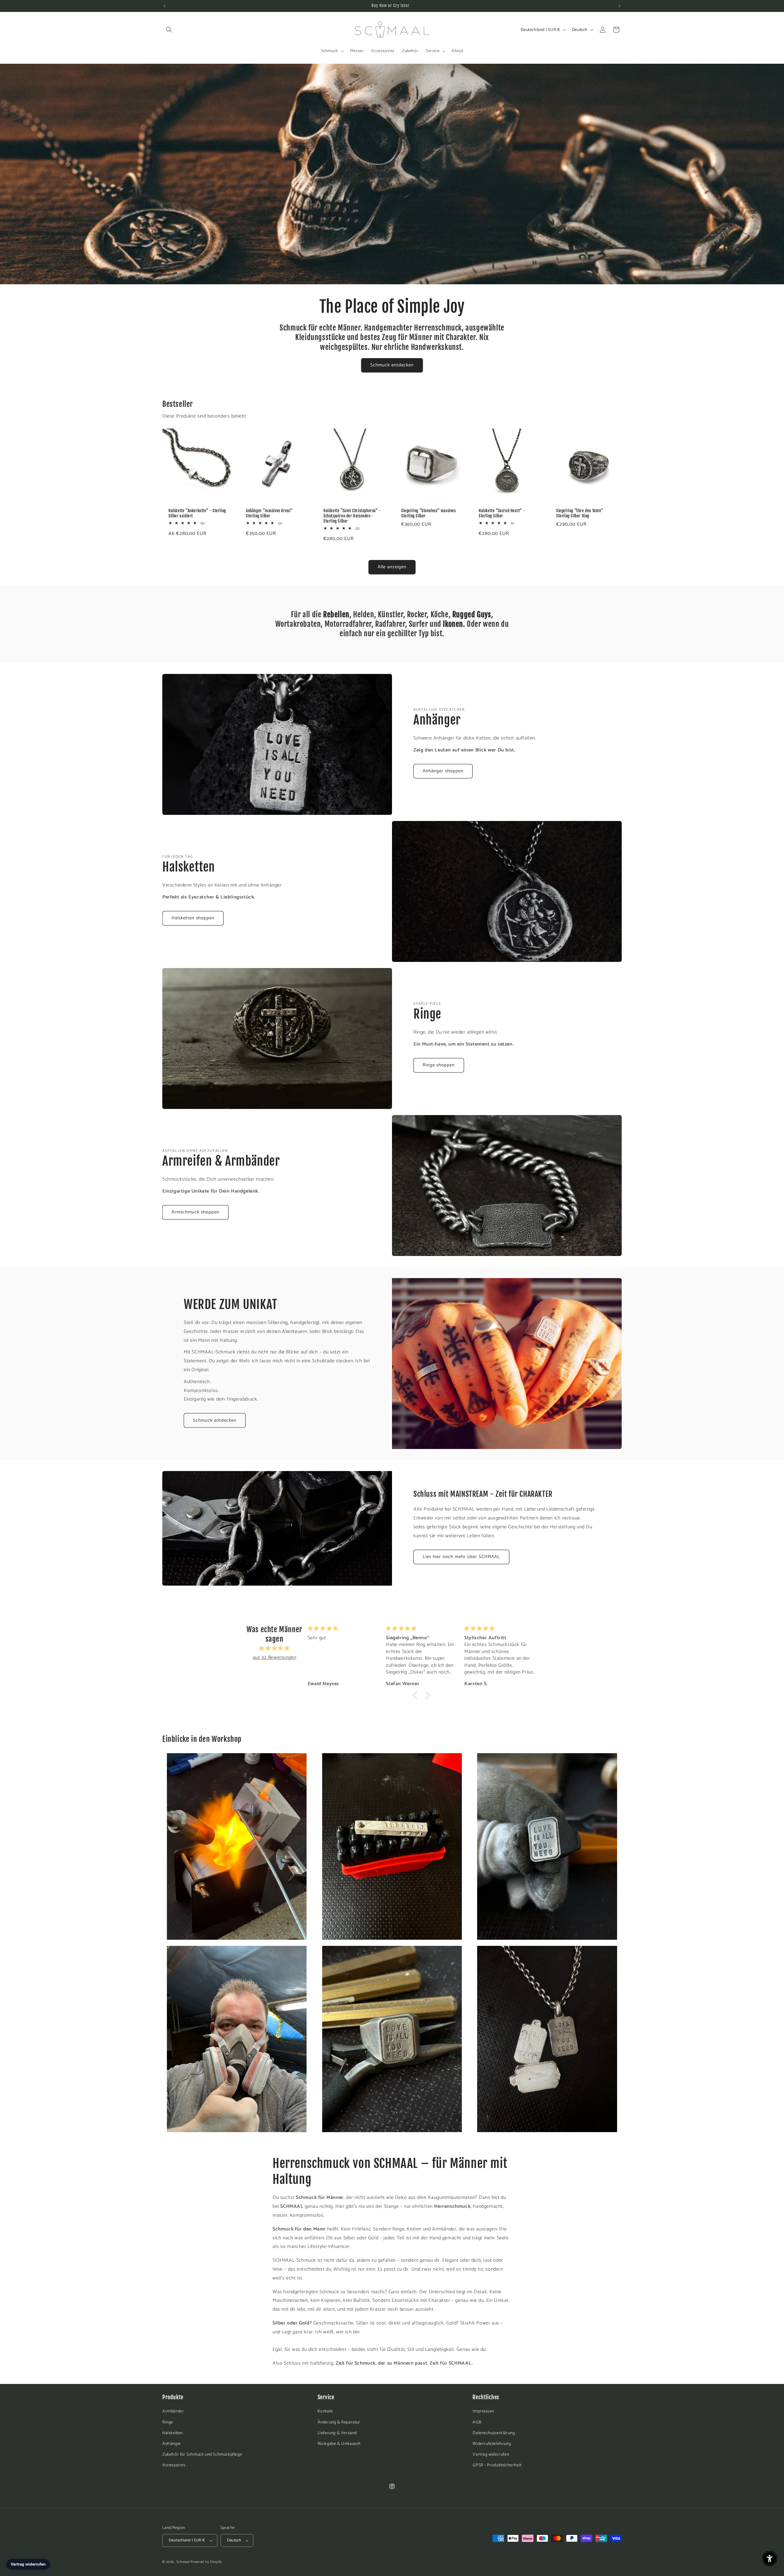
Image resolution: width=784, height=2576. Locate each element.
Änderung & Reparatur (339, 2422)
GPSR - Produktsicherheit (497, 2465)
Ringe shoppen (439, 1065)
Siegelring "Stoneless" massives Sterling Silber (429, 513)
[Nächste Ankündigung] (620, 6)
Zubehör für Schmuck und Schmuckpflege (202, 2455)
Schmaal (183, 2562)
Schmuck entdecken (392, 365)
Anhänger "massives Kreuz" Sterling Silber (269, 513)
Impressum (483, 2411)
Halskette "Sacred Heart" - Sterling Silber (502, 513)
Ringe (168, 2422)
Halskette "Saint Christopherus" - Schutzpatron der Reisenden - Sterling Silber (352, 516)
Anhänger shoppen (443, 771)
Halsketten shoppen (193, 918)
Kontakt (325, 2411)
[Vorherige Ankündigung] (164, 6)
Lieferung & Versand (337, 2433)
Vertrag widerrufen (491, 2455)
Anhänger (172, 2444)
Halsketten (173, 2433)
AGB (477, 2422)
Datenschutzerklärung (494, 2433)
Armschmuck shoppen (195, 1212)
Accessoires (174, 2465)
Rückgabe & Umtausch (339, 2444)
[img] (274, 1649)
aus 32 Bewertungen (275, 1657)
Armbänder (173, 2411)
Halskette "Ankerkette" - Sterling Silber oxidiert (197, 513)
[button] (169, 30)
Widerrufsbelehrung (492, 2444)
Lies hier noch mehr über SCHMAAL (461, 1557)
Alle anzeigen (392, 567)
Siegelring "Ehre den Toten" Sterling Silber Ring (580, 513)
